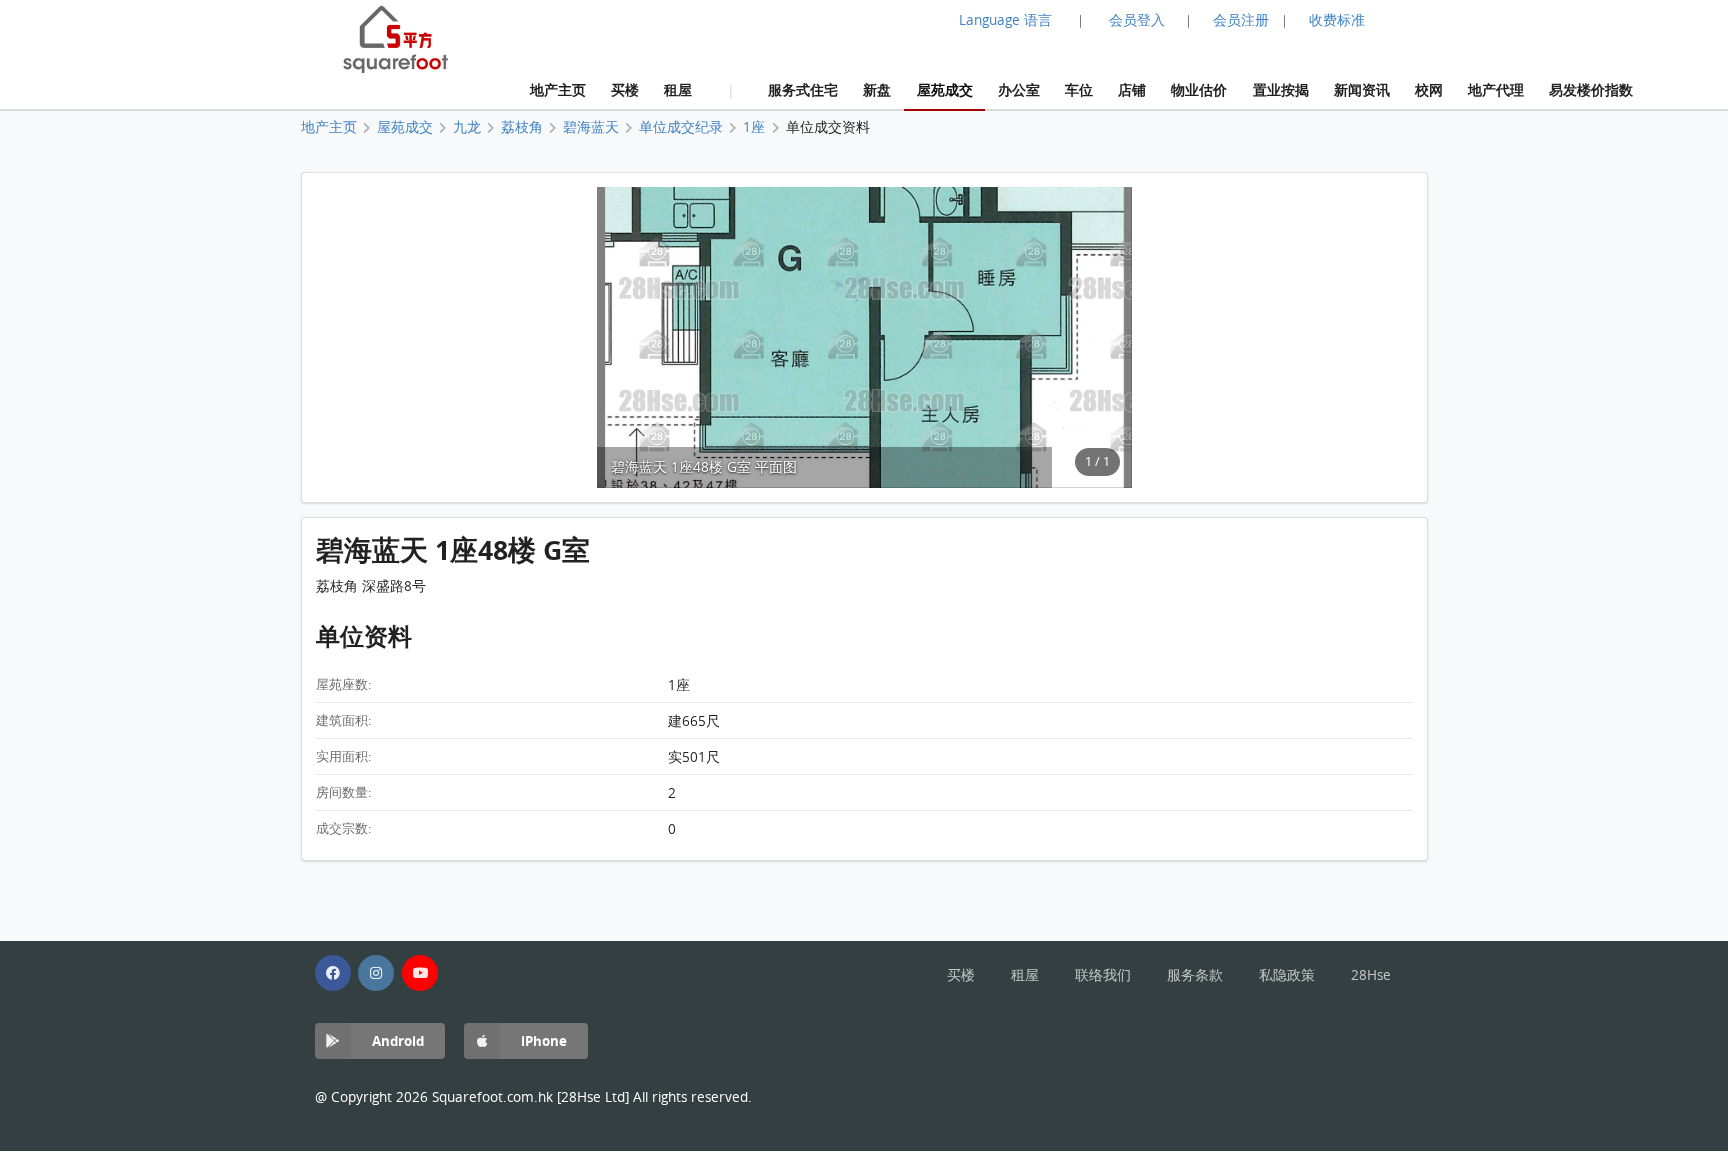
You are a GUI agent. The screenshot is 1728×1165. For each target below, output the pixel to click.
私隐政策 (1287, 975)
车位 (1079, 89)
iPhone (544, 1040)
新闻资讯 (1362, 89)
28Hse (1371, 975)
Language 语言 (1005, 20)
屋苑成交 (945, 89)
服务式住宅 (803, 89)
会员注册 (1241, 20)
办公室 (1019, 89)
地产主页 (558, 89)
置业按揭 (1281, 89)
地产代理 (1496, 89)
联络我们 (1103, 975)
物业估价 (1199, 89)
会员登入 (1137, 20)
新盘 (877, 89)
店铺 (1132, 89)
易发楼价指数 (1591, 89)
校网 (1429, 89)
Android (398, 1040)
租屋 (678, 89)
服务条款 (1195, 975)
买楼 (625, 89)
